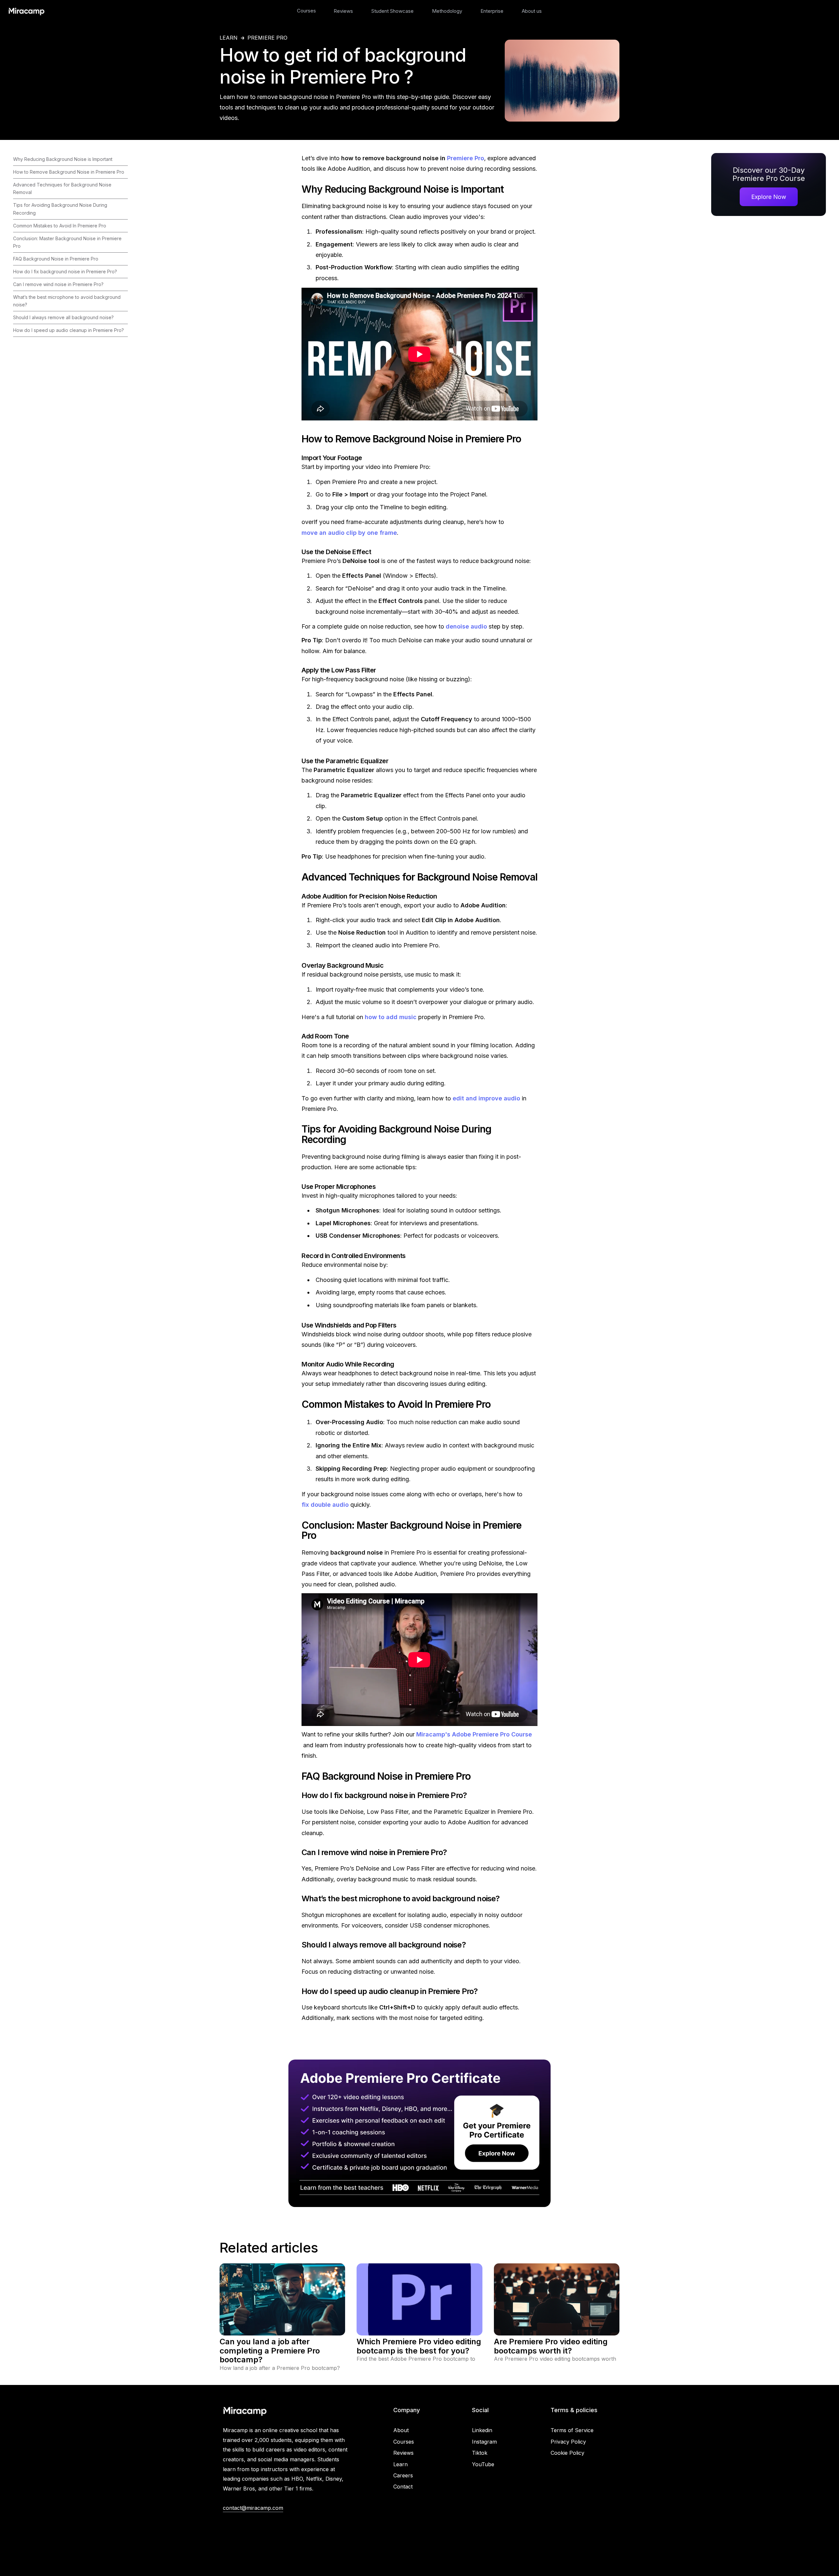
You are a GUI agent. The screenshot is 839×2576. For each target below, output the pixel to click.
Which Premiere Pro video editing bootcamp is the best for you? (419, 2346)
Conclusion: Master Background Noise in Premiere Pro (67, 242)
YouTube (483, 2464)
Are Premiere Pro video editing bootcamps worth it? (551, 2346)
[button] (306, 11)
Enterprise (492, 11)
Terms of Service (572, 2430)
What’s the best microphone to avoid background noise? (67, 301)
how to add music (391, 1017)
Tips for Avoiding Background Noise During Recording (60, 209)
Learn (400, 2464)
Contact (403, 2487)
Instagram (484, 2442)
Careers (403, 2475)
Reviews (343, 11)
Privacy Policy (568, 2442)
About (401, 2430)
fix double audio (325, 1505)
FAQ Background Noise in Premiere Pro (56, 259)
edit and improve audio (486, 1098)
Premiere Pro (267, 38)
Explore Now (769, 197)
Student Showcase (392, 11)
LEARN (229, 38)
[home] (26, 11)
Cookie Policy (567, 2453)
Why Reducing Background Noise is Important (63, 159)
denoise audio (466, 626)
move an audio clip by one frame (349, 533)
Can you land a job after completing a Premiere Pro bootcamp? (270, 2351)
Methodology (447, 11)
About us (532, 11)
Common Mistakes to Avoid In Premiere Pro (60, 226)
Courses (306, 11)
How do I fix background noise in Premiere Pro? (65, 271)
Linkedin (482, 2430)
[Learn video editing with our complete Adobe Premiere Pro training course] (419, 2133)
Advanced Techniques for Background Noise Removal (62, 188)
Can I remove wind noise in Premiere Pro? (58, 284)
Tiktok (480, 2453)
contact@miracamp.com (253, 2508)
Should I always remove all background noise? (63, 317)
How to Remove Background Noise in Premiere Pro (69, 172)
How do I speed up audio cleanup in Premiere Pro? (68, 330)
